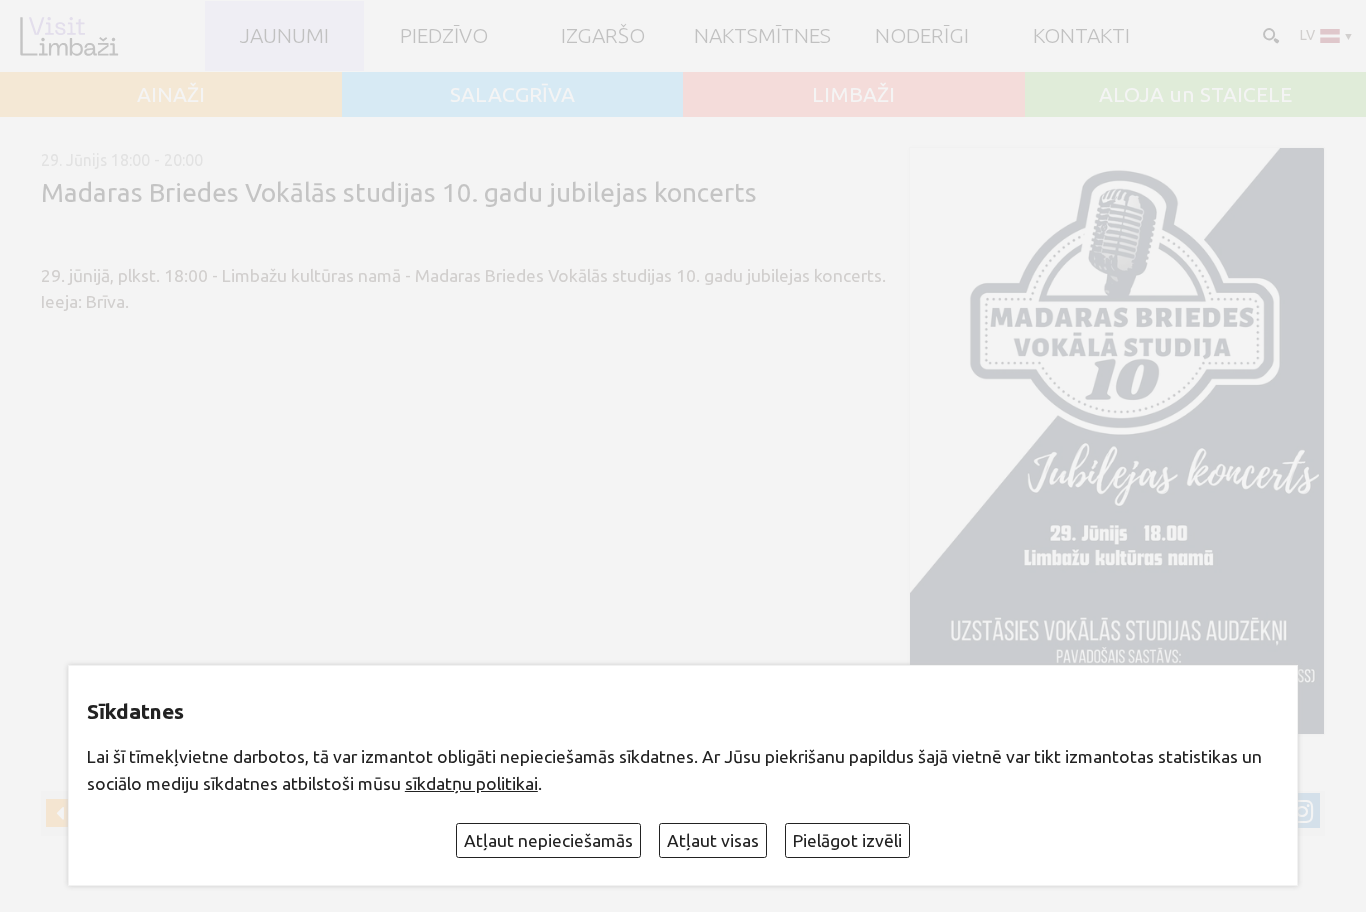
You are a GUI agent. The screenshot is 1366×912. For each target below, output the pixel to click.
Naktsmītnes (762, 35)
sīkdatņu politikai (471, 783)
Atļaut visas (713, 840)
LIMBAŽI (853, 94)
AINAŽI (171, 94)
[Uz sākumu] (68, 36)
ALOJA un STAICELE (1195, 94)
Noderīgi (922, 35)
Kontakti (1081, 35)
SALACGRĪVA (512, 94)
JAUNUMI (284, 35)
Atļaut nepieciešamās (548, 840)
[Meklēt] (1269, 34)
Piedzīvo (444, 35)
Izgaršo (603, 35)
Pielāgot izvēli (847, 840)
